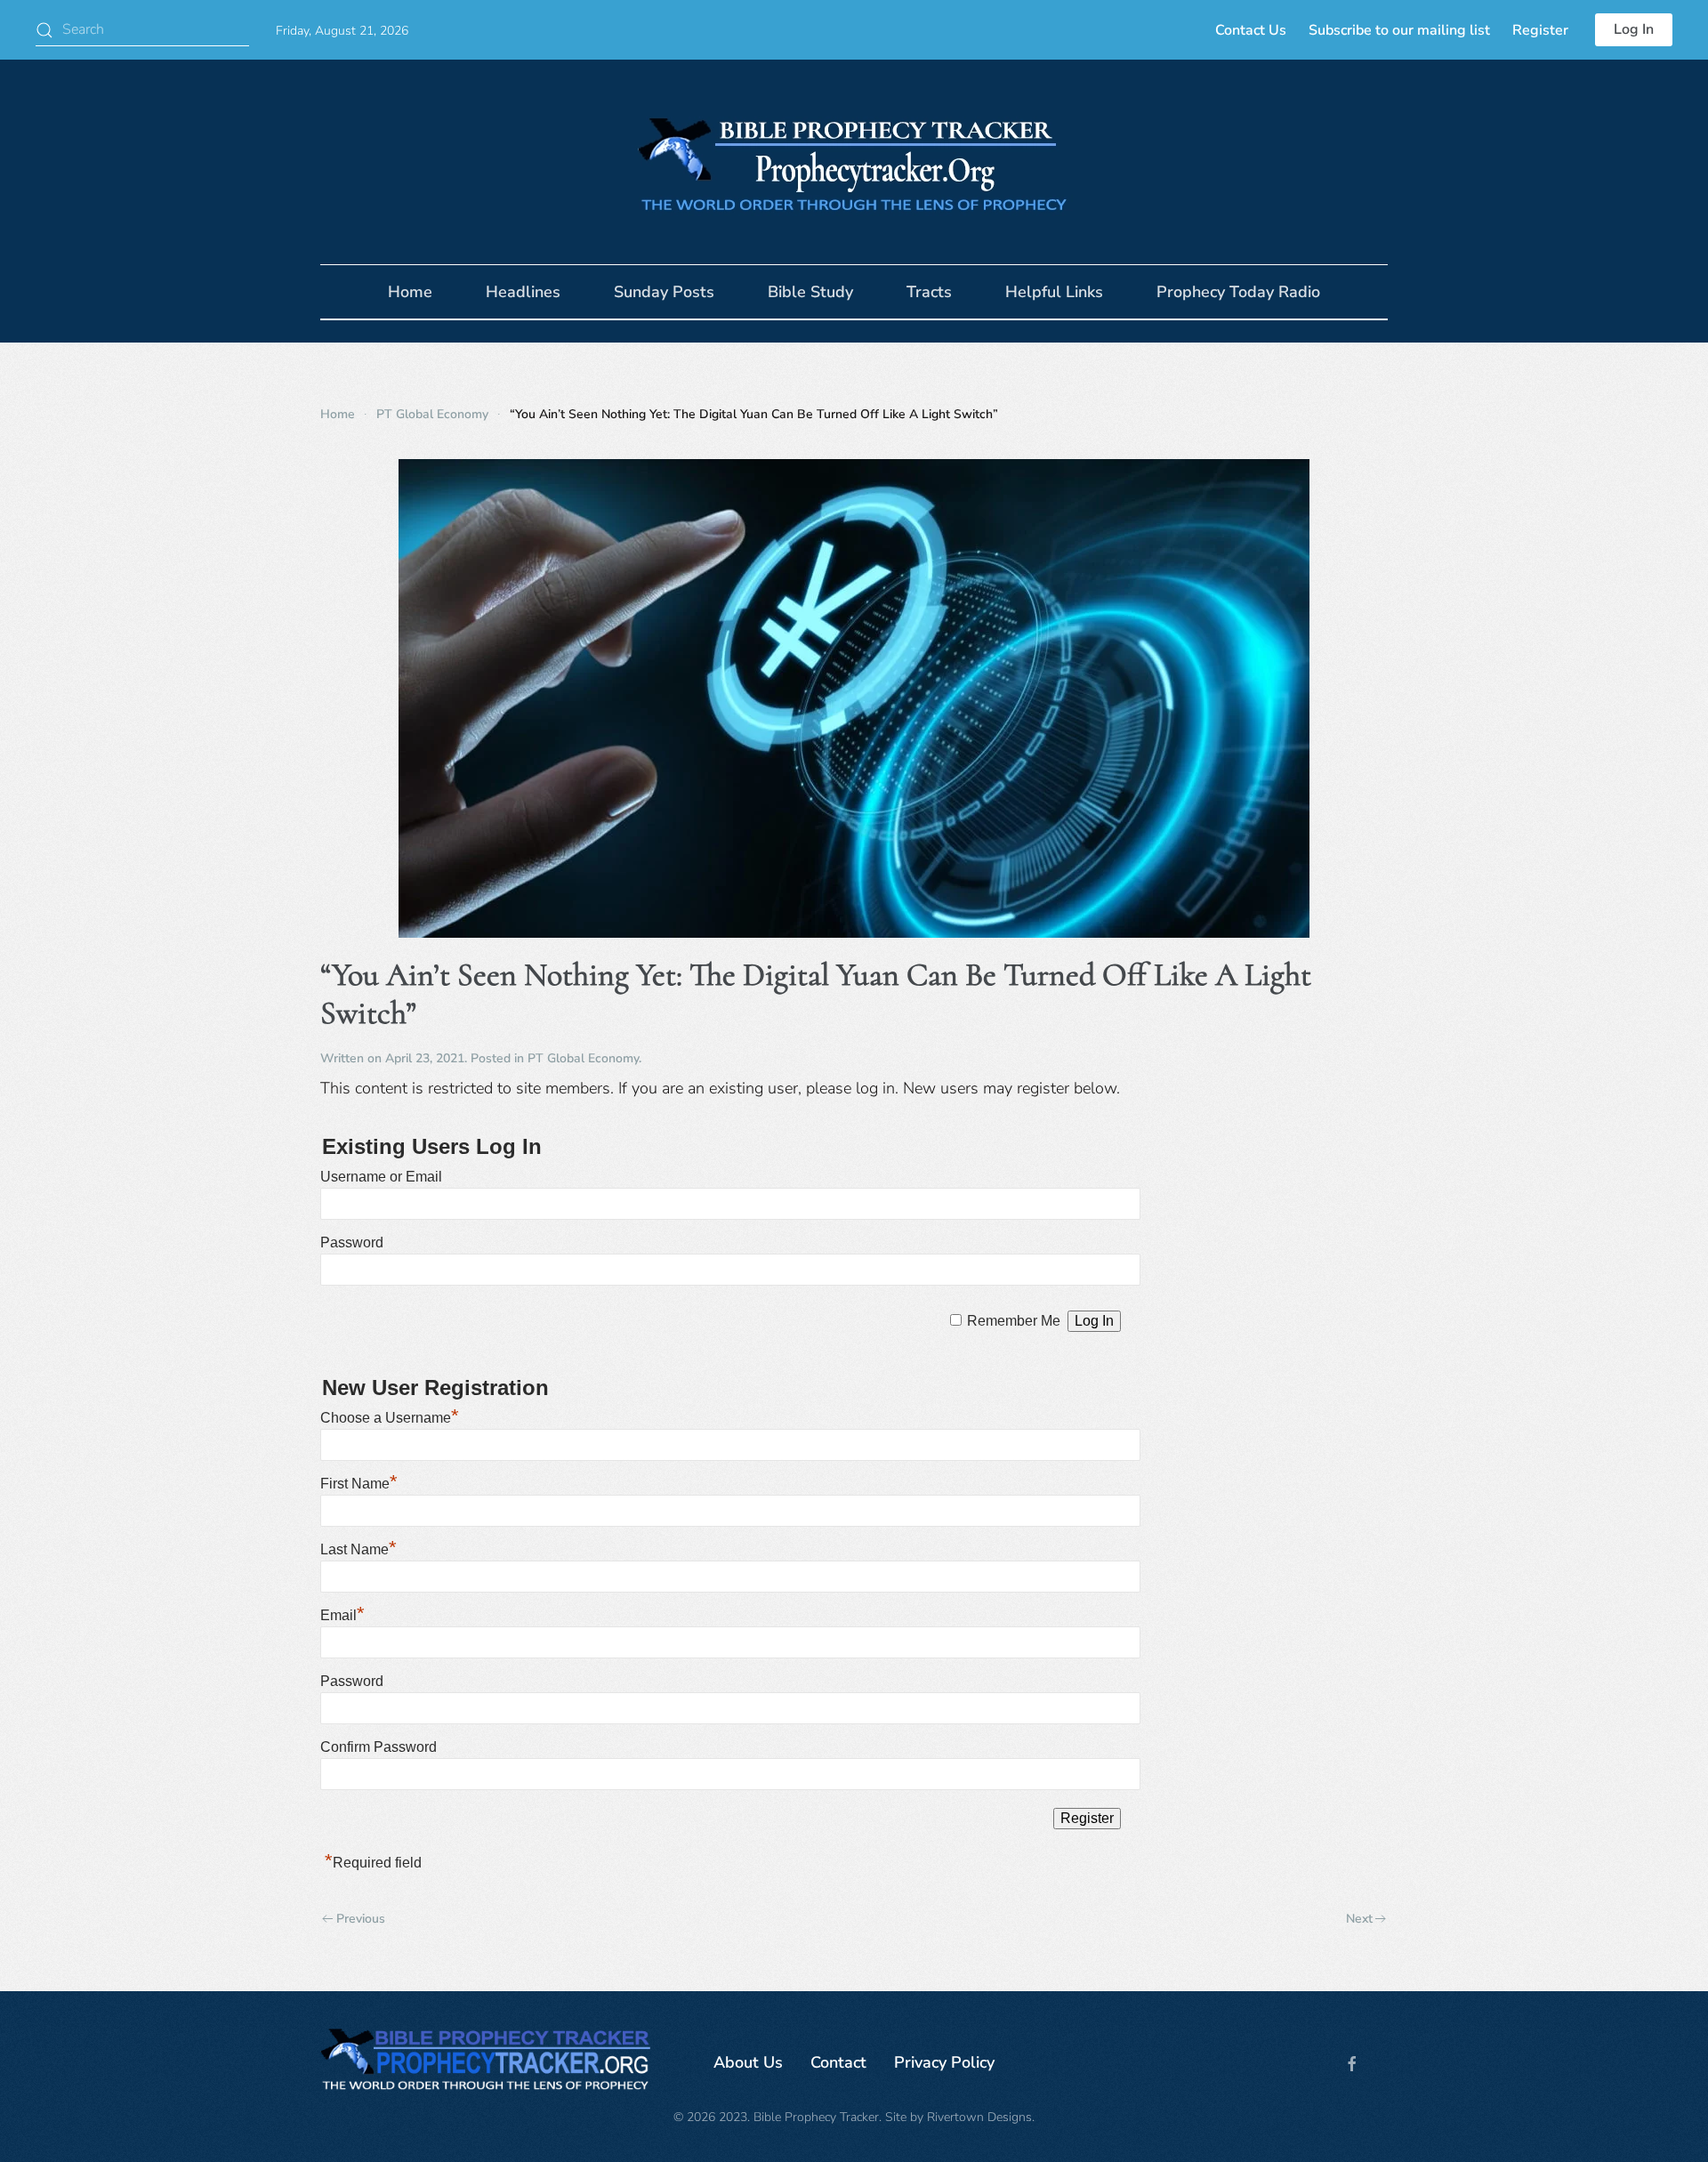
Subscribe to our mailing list (1399, 30)
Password (352, 1242)
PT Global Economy (583, 1058)
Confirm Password (379, 1747)
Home (410, 292)
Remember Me (1014, 1321)
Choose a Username (390, 1418)
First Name (359, 1484)
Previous (361, 1919)
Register (1540, 30)
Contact (838, 2062)
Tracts (929, 292)
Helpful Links (1054, 292)
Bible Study (810, 292)
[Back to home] (854, 162)
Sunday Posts (664, 292)
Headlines (523, 292)
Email (342, 1615)
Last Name (359, 1549)
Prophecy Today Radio (1238, 292)
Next (1359, 1919)
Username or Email (381, 1177)
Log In (1634, 29)
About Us (748, 2062)
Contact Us (1251, 30)
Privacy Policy (944, 2062)
